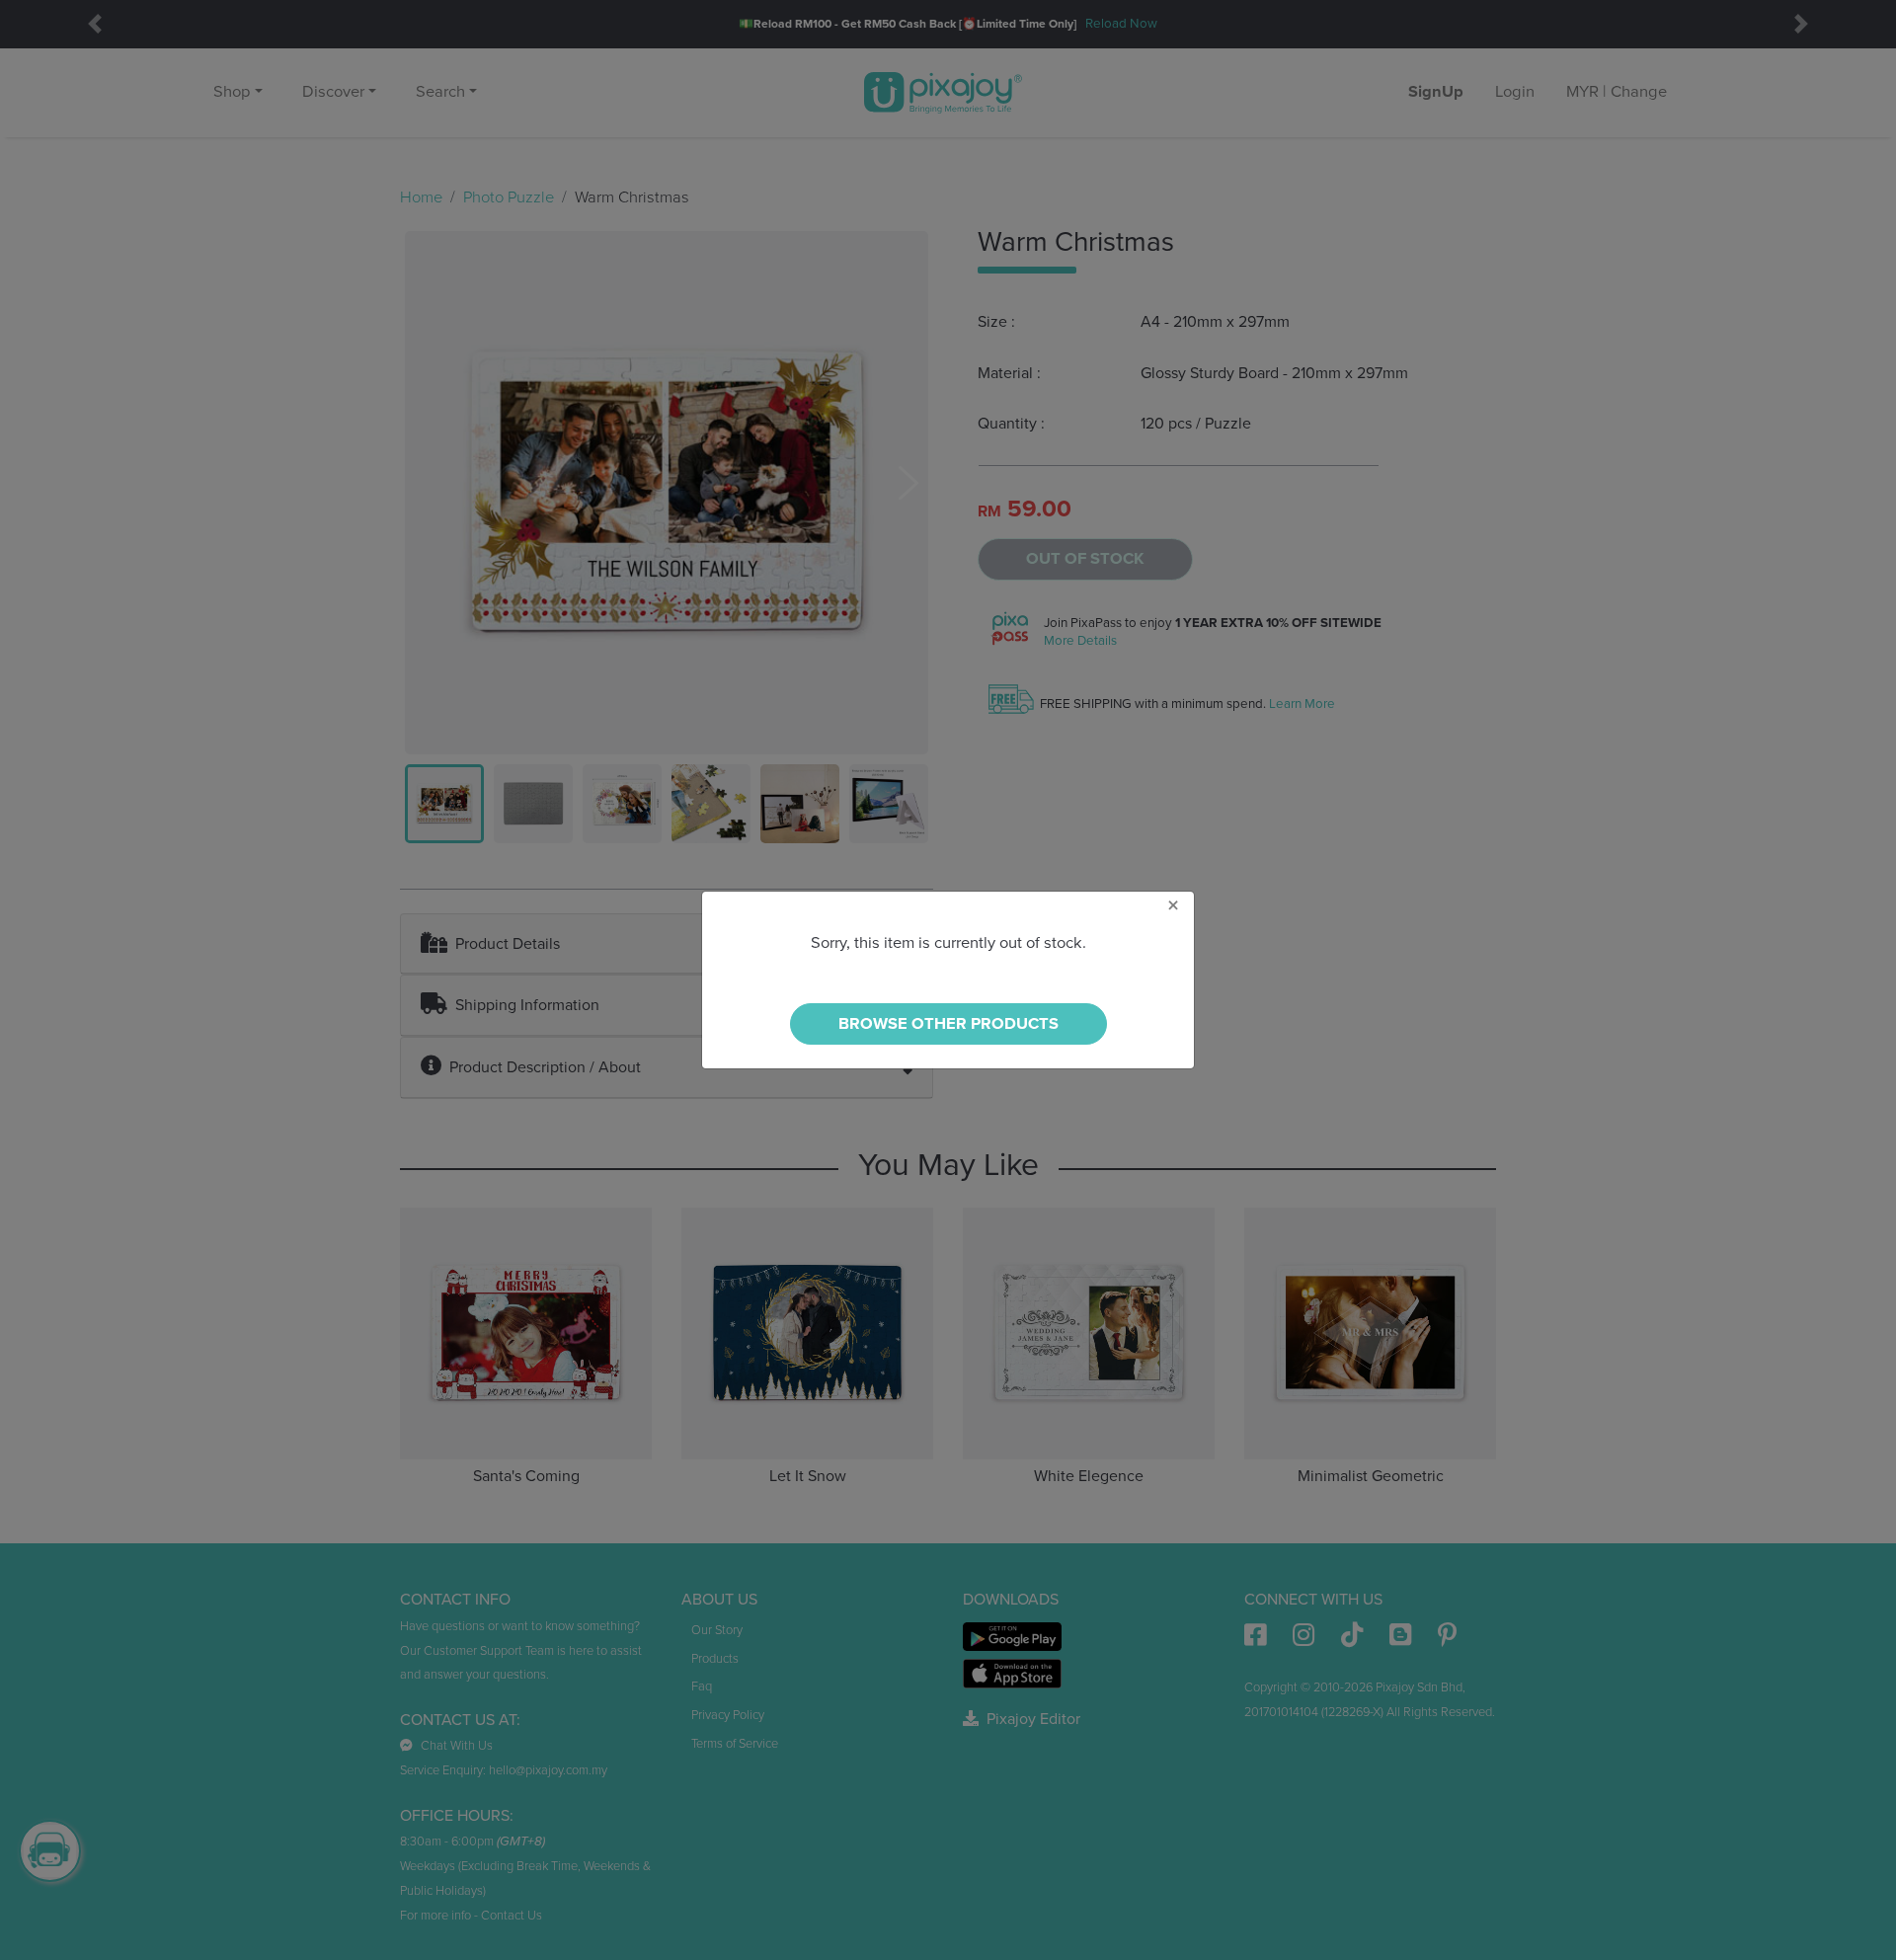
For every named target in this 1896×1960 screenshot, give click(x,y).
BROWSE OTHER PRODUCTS (948, 1024)
